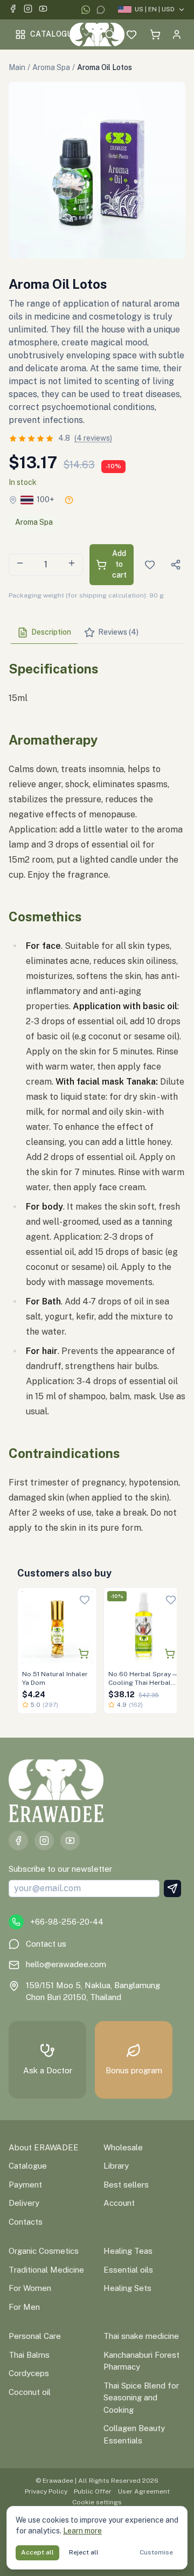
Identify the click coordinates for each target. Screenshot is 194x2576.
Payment (25, 2185)
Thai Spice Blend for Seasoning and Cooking (141, 2398)
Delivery (24, 2203)
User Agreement (144, 2491)
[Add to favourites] (85, 1600)
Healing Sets (127, 2288)
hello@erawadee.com (66, 1964)
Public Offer (93, 2491)
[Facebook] (13, 10)
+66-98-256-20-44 (67, 1922)
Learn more (82, 2531)
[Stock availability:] (69, 500)
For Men (24, 2307)
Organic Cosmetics (44, 2251)
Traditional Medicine (46, 2270)
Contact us (46, 1944)
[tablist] (97, 633)
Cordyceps (29, 2373)
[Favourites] (131, 34)
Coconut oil (30, 2392)
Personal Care (35, 2336)
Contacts (26, 2222)
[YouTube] (43, 10)
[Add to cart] (84, 1654)
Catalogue (54, 34)
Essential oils (128, 2270)
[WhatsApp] (86, 10)
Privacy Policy (46, 2491)
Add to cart (119, 564)
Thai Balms (29, 2355)
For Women (30, 2288)
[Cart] (155, 34)
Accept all (37, 2552)
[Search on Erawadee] (110, 34)
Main (17, 67)
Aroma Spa (51, 67)
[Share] (176, 565)
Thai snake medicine (141, 2336)
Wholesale (123, 2147)
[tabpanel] (97, 1094)
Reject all (84, 2552)
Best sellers (126, 2185)
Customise (156, 2552)
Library (116, 2166)
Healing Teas (128, 2251)
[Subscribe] (172, 1888)
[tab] (44, 633)
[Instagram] (28, 10)
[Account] (177, 34)
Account (119, 2203)
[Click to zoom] (97, 170)
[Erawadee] (97, 34)
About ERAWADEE (44, 2147)
